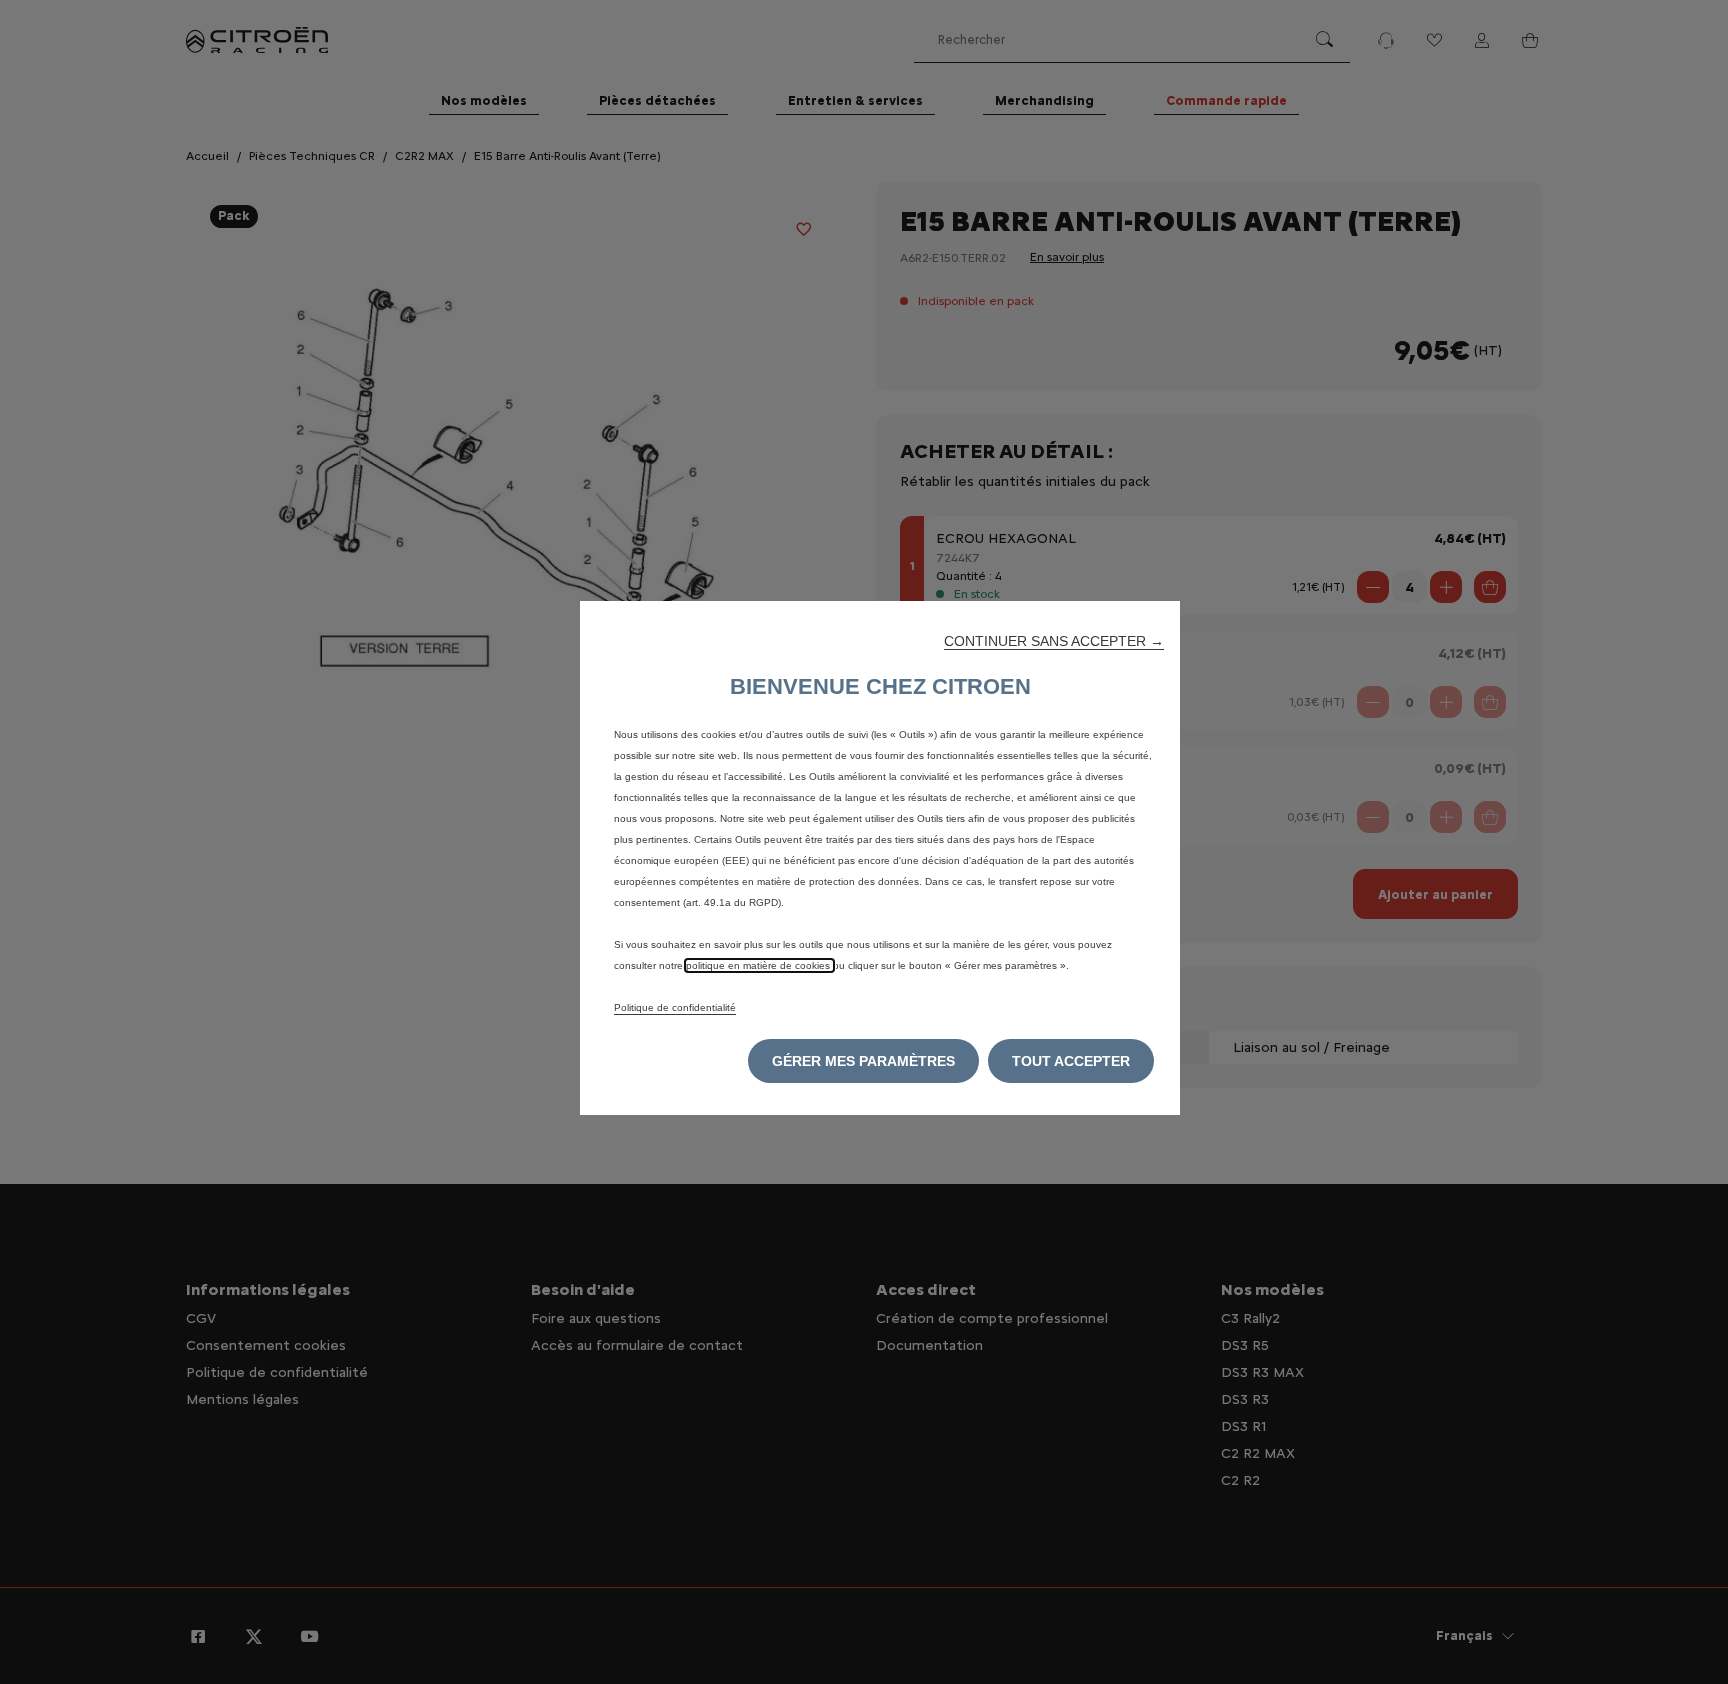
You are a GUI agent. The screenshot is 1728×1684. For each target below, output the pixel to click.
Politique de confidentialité (675, 1007)
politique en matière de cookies (759, 965)
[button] (1054, 641)
